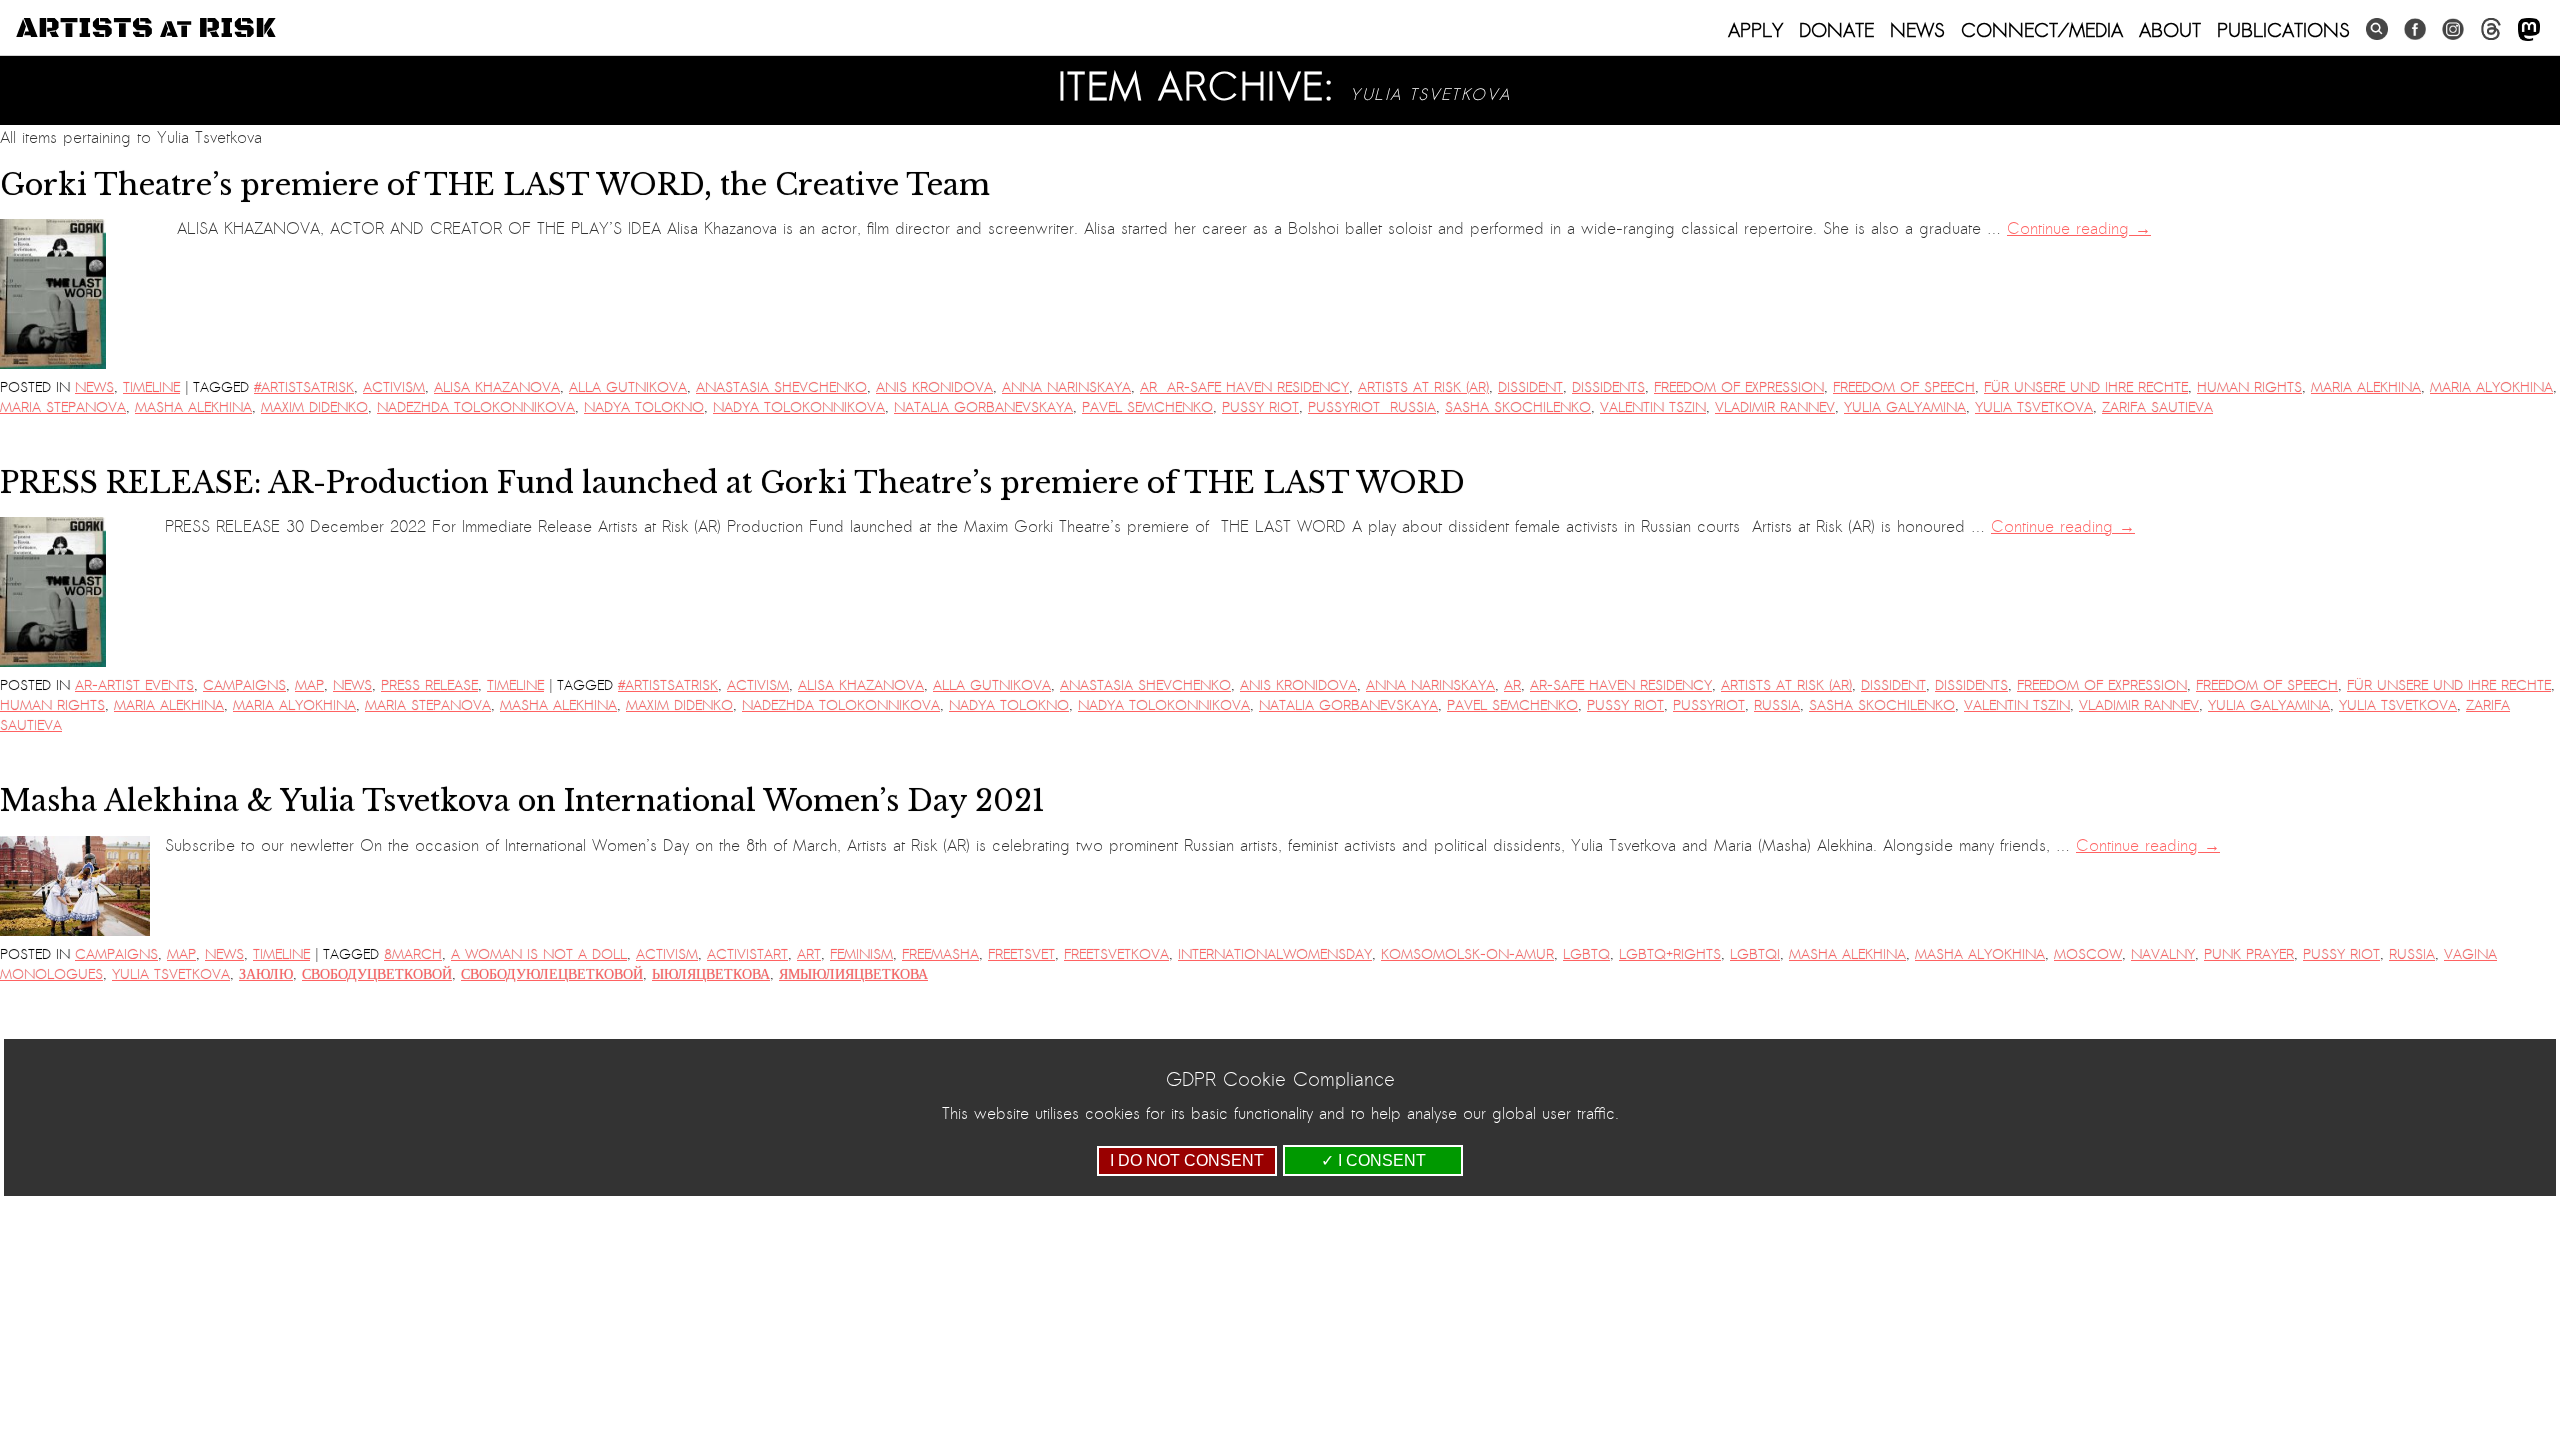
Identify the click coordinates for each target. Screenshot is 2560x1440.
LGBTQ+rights (1670, 954)
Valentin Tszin (1653, 407)
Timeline (151, 387)
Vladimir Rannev (1775, 407)
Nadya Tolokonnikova (799, 407)
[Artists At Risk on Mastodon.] (2529, 30)
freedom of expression (1739, 387)
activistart (747, 954)
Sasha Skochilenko (1518, 407)
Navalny (2163, 954)
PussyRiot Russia (1372, 407)
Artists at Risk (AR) (1423, 387)
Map (309, 685)
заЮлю (266, 974)
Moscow (2088, 954)
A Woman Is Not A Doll (539, 954)
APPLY (1755, 30)
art (809, 954)
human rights (2249, 387)
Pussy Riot (1260, 407)
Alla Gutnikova (628, 387)
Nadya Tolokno (644, 407)
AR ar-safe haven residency (1244, 387)
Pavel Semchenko (1147, 407)
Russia (1777, 705)
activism (394, 387)
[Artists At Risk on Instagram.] (2453, 29)
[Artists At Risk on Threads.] (2491, 29)
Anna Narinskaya (1066, 387)
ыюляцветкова (711, 974)
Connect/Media (2042, 30)
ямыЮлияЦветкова (853, 974)
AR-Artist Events (134, 685)
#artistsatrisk (304, 387)
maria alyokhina (2491, 387)
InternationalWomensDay (1275, 954)
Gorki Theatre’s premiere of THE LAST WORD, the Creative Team (495, 185)
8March (413, 954)
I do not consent (1187, 1160)
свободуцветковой (377, 974)
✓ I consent (1373, 1160)
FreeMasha (940, 954)
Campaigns (244, 685)
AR (1512, 685)
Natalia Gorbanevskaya (983, 407)
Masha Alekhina (193, 407)
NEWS (1917, 30)
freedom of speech (1904, 387)
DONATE (1836, 30)
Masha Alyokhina (1980, 954)
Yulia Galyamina (1905, 407)
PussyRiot (1709, 705)
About (2170, 30)
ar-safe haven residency (1621, 685)
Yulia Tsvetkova (2034, 407)
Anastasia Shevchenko (781, 387)
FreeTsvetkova (1116, 954)
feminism (861, 954)
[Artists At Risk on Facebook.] (2415, 29)
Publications (2283, 30)
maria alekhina (2366, 387)
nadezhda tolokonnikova (476, 407)
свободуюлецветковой (552, 974)
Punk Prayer (2249, 954)
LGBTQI (1755, 954)
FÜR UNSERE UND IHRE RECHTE (2086, 387)
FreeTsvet (1021, 954)
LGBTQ (1586, 954)
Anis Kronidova (934, 387)
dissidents (1608, 387)
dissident (1530, 387)
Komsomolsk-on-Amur (1467, 954)
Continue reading (2079, 229)
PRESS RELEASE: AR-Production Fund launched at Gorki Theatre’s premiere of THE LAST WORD (736, 483)
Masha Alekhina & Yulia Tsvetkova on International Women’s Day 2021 (522, 801)
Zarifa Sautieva (2157, 407)
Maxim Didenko (314, 407)
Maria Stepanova (63, 407)
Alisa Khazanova (497, 387)
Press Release (429, 685)
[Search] (2377, 29)
